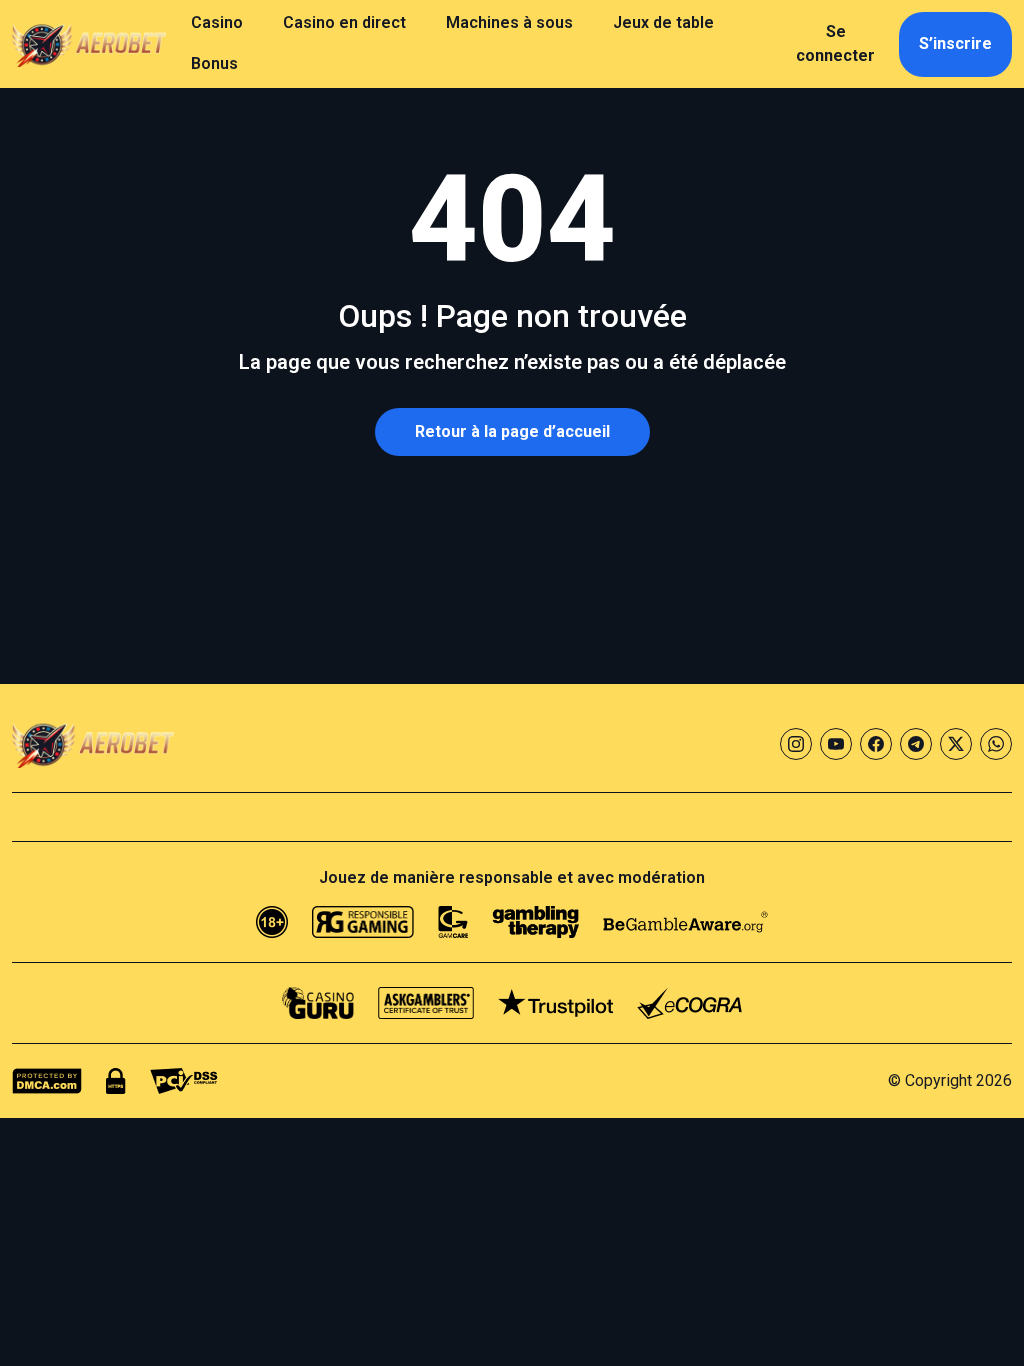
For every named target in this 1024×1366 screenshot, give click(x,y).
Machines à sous (509, 22)
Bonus (214, 63)
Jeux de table (663, 22)
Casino (217, 22)
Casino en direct (344, 22)
